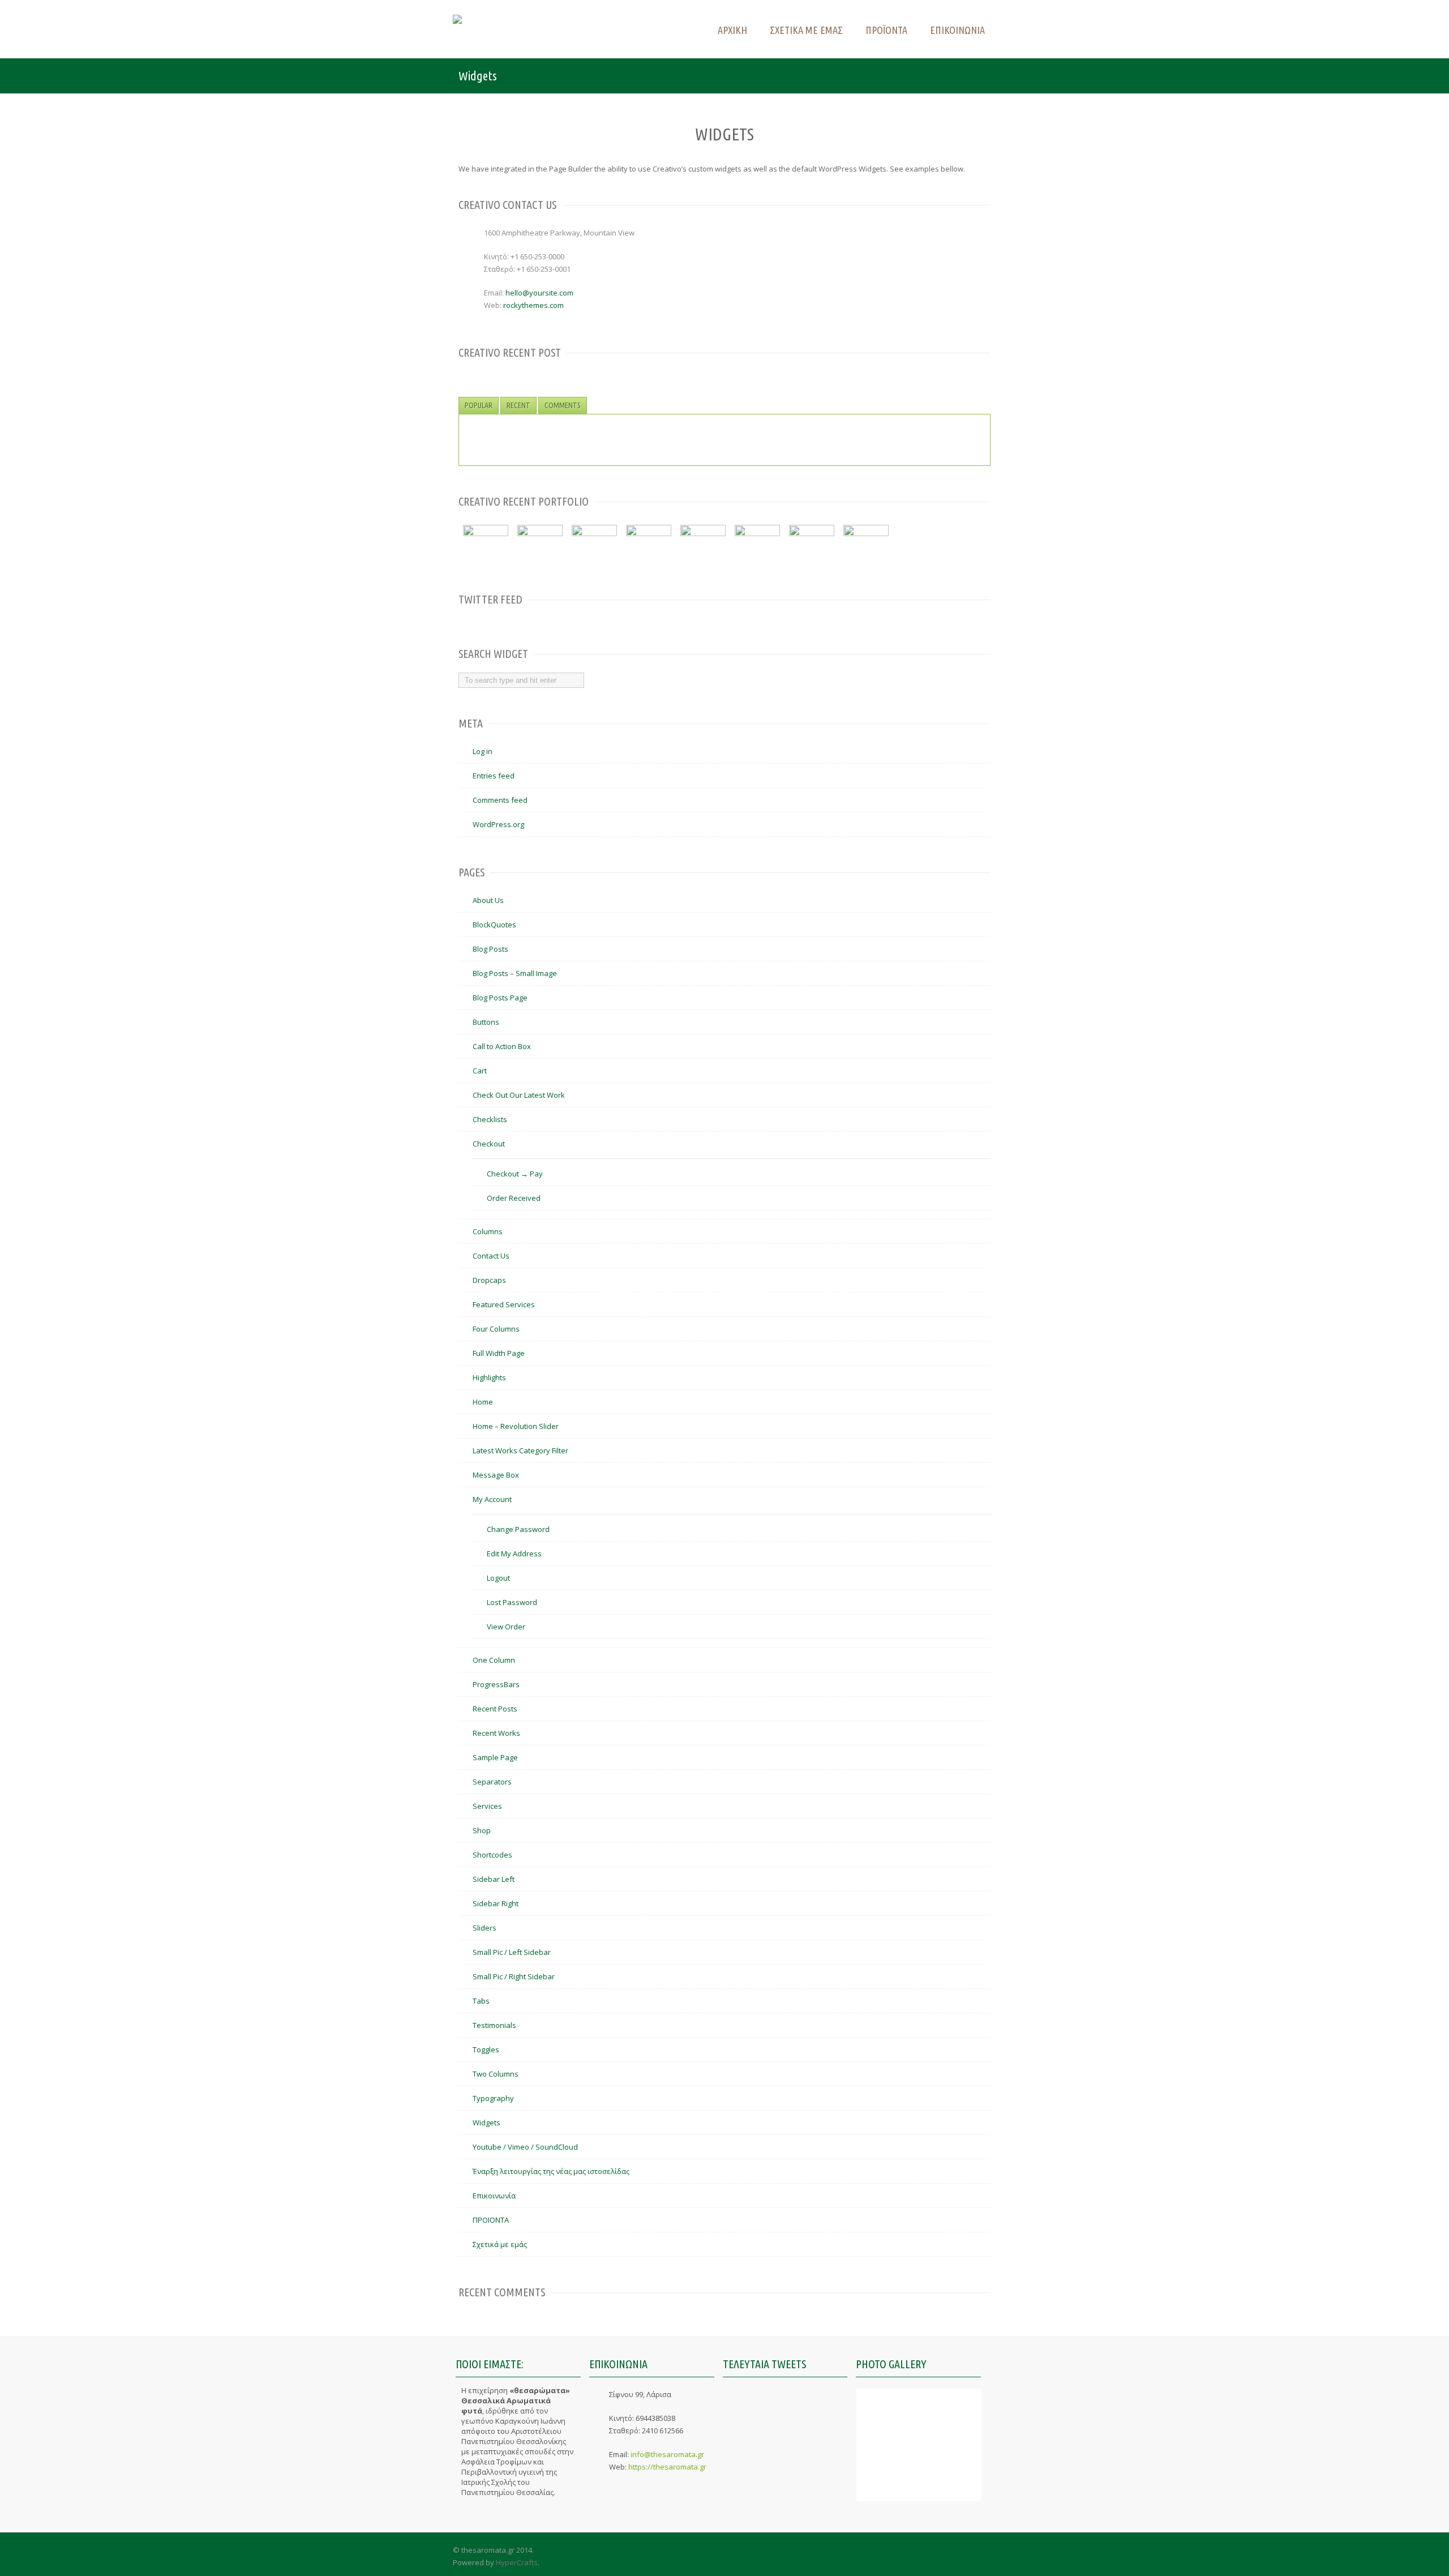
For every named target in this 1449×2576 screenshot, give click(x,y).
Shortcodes (492, 1855)
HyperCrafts (517, 2562)
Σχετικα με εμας (806, 30)
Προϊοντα (886, 30)
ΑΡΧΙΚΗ (732, 30)
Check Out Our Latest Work (519, 1095)
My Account (492, 1499)
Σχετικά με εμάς (500, 2244)
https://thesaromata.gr (667, 2467)
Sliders (485, 1928)
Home (483, 1402)
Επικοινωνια (957, 30)
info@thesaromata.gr (667, 2454)
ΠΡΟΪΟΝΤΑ (491, 2220)
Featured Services (504, 1304)
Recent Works (496, 1733)
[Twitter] (961, 2556)
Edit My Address (514, 1554)
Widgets (486, 2123)
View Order (506, 1627)
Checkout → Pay (515, 1174)
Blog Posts (490, 949)
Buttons (486, 1022)
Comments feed (500, 800)
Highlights (489, 1377)
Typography (493, 2098)
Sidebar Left (494, 1879)
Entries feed (494, 776)
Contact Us (491, 1256)
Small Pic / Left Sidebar (512, 1952)
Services (487, 1806)
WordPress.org (498, 824)
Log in (483, 751)
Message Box (496, 1475)
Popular (479, 405)
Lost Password (512, 1602)
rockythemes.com (533, 305)
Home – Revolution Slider (516, 1426)
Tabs (481, 2001)
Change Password (518, 1529)
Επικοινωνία (494, 2196)
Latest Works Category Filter (520, 1450)
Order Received (514, 1198)
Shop (482, 1830)
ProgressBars (496, 1684)
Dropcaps (489, 1280)
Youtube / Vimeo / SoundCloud (525, 2147)
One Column (494, 1660)
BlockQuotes (494, 925)
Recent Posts (495, 1709)
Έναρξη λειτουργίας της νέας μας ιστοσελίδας (551, 2171)
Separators (492, 1782)
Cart (480, 1071)
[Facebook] (983, 2556)
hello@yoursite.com (539, 293)
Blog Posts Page (500, 998)
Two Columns (496, 2074)
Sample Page (495, 1757)
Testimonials (494, 2025)
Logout (498, 1578)
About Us (488, 900)
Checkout (489, 1144)
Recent (518, 405)
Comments (563, 405)
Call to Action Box (502, 1046)
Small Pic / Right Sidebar (514, 1976)
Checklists (490, 1119)
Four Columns (496, 1329)
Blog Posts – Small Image (515, 973)
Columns (488, 1231)
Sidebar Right (496, 1903)
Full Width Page (499, 1353)
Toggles (486, 2049)
